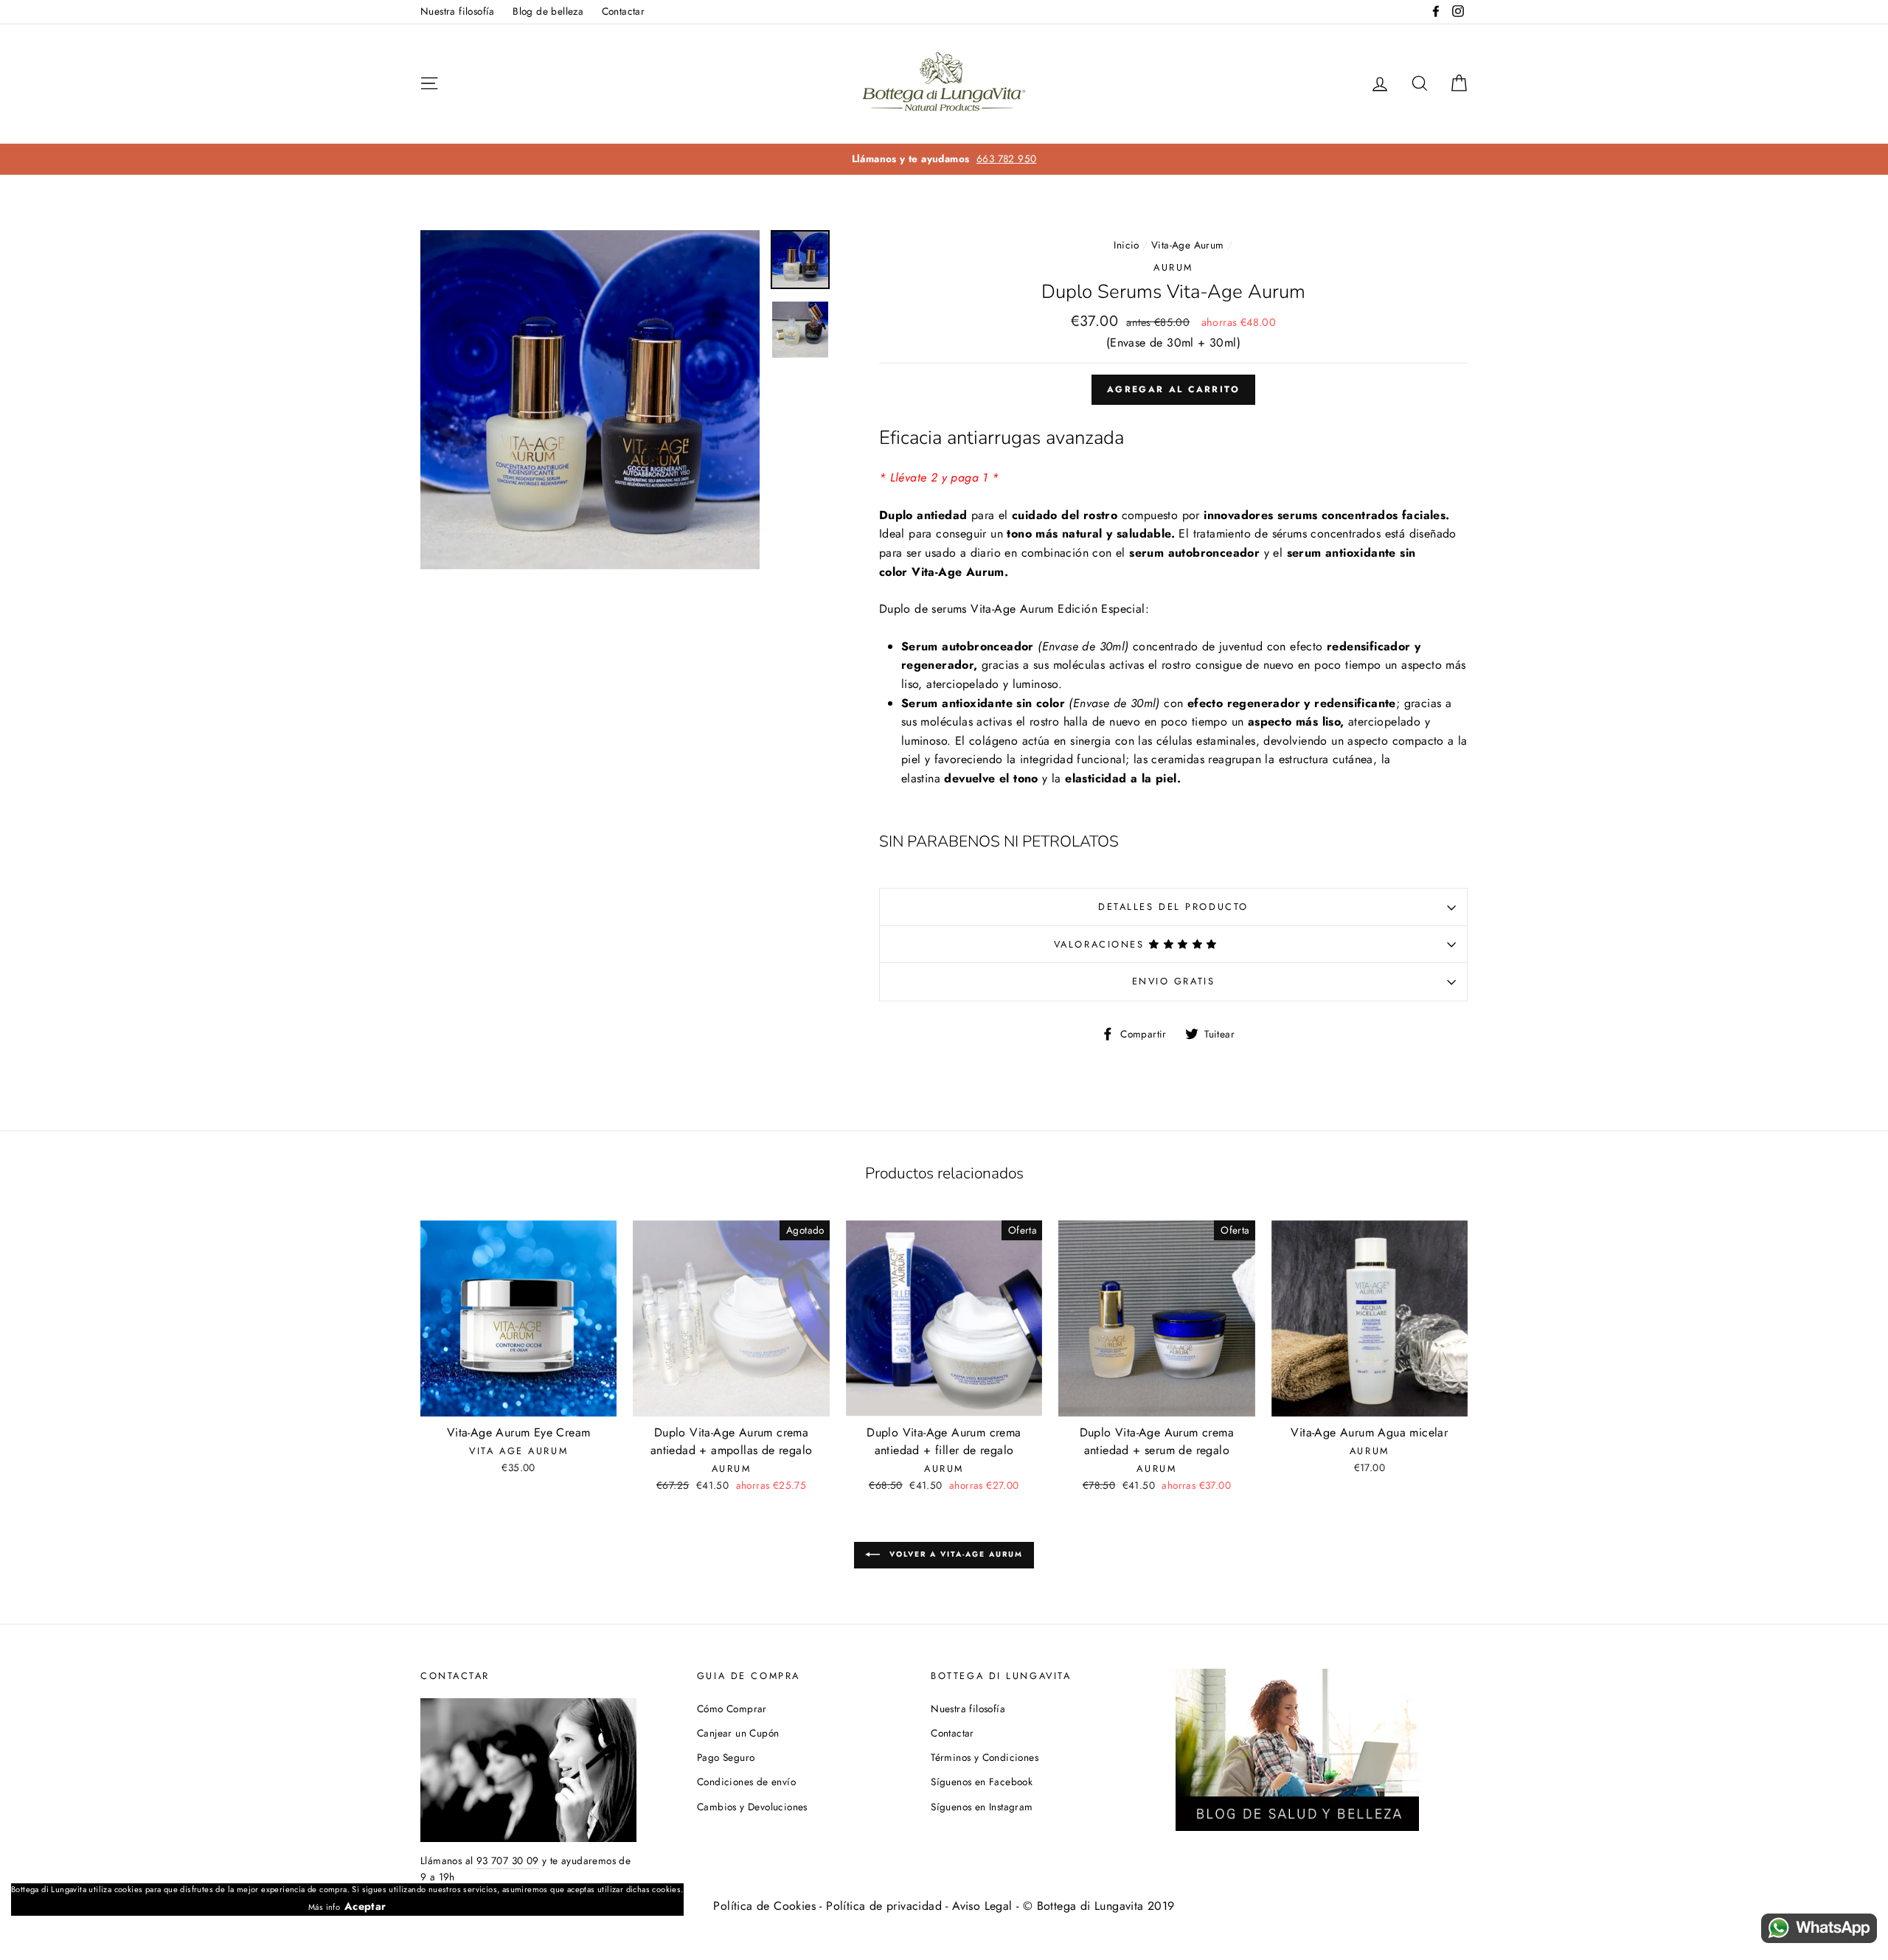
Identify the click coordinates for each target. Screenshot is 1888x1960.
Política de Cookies (764, 1906)
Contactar (624, 11)
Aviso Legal (982, 1906)
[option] (944, 159)
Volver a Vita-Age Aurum (954, 1554)
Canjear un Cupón (738, 1733)
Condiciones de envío (746, 1782)
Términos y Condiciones (985, 1757)
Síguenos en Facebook (982, 1782)
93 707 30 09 (508, 1860)
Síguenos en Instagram (982, 1807)
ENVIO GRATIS (1174, 981)
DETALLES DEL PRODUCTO (1173, 907)
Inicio (1126, 245)
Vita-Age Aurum (1188, 245)
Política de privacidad (884, 1906)
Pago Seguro (726, 1757)
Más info (324, 1907)
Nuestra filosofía (458, 11)
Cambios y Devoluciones (752, 1807)
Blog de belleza (548, 11)
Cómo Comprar (732, 1709)
